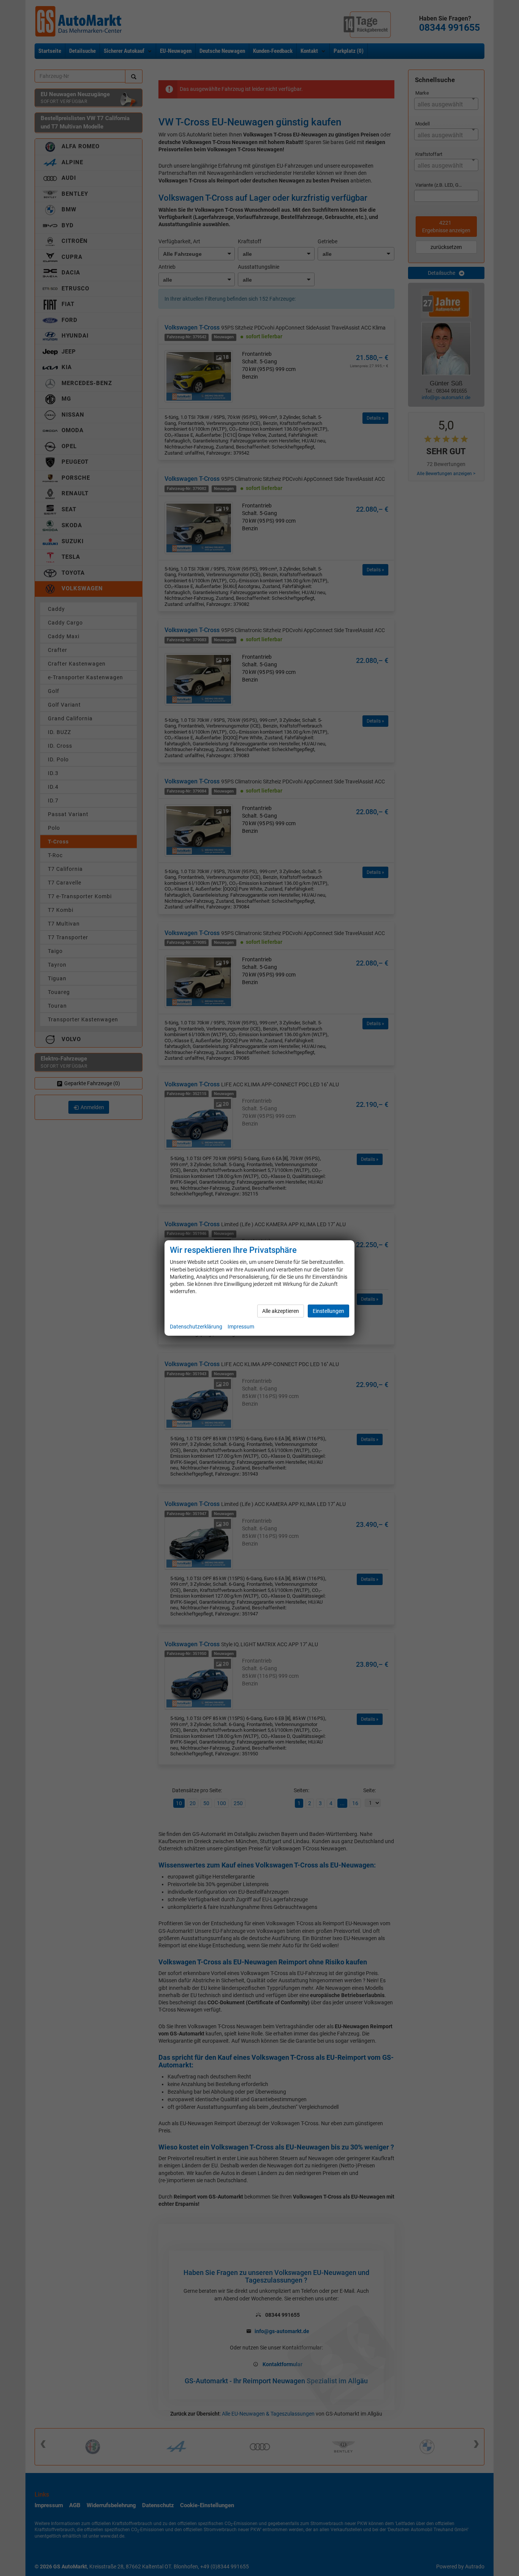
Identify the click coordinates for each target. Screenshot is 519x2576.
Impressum (241, 1327)
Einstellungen (328, 1311)
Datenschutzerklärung (196, 1327)
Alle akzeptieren (281, 1311)
